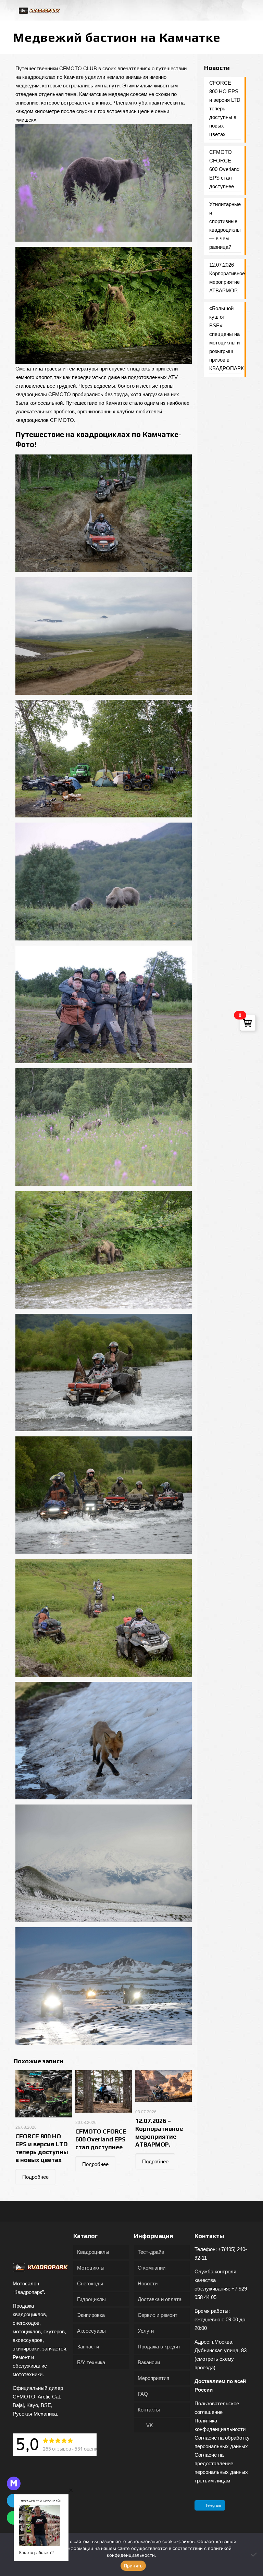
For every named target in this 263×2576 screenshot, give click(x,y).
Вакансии (149, 2362)
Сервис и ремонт (158, 2315)
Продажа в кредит (159, 2347)
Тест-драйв (151, 2252)
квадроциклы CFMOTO (43, 394)
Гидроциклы (91, 2299)
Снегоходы (90, 2283)
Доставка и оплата (160, 2299)
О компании (152, 2268)
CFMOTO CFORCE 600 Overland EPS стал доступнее (101, 2139)
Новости (148, 2283)
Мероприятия (153, 2378)
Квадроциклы (93, 2252)
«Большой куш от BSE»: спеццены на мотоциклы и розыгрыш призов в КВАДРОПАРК (225, 338)
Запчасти (88, 2347)
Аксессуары (91, 2331)
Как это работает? (36, 2552)
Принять (133, 2566)
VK (149, 2425)
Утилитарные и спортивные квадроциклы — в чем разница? (225, 226)
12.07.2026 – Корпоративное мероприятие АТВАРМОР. (225, 278)
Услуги (146, 2331)
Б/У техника (91, 2362)
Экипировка (91, 2315)
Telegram (213, 2505)
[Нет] (254, 2554)
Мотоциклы (91, 2268)
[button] (71, 2490)
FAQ (143, 2394)
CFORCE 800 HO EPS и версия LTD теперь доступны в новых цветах (225, 108)
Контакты (149, 2410)
